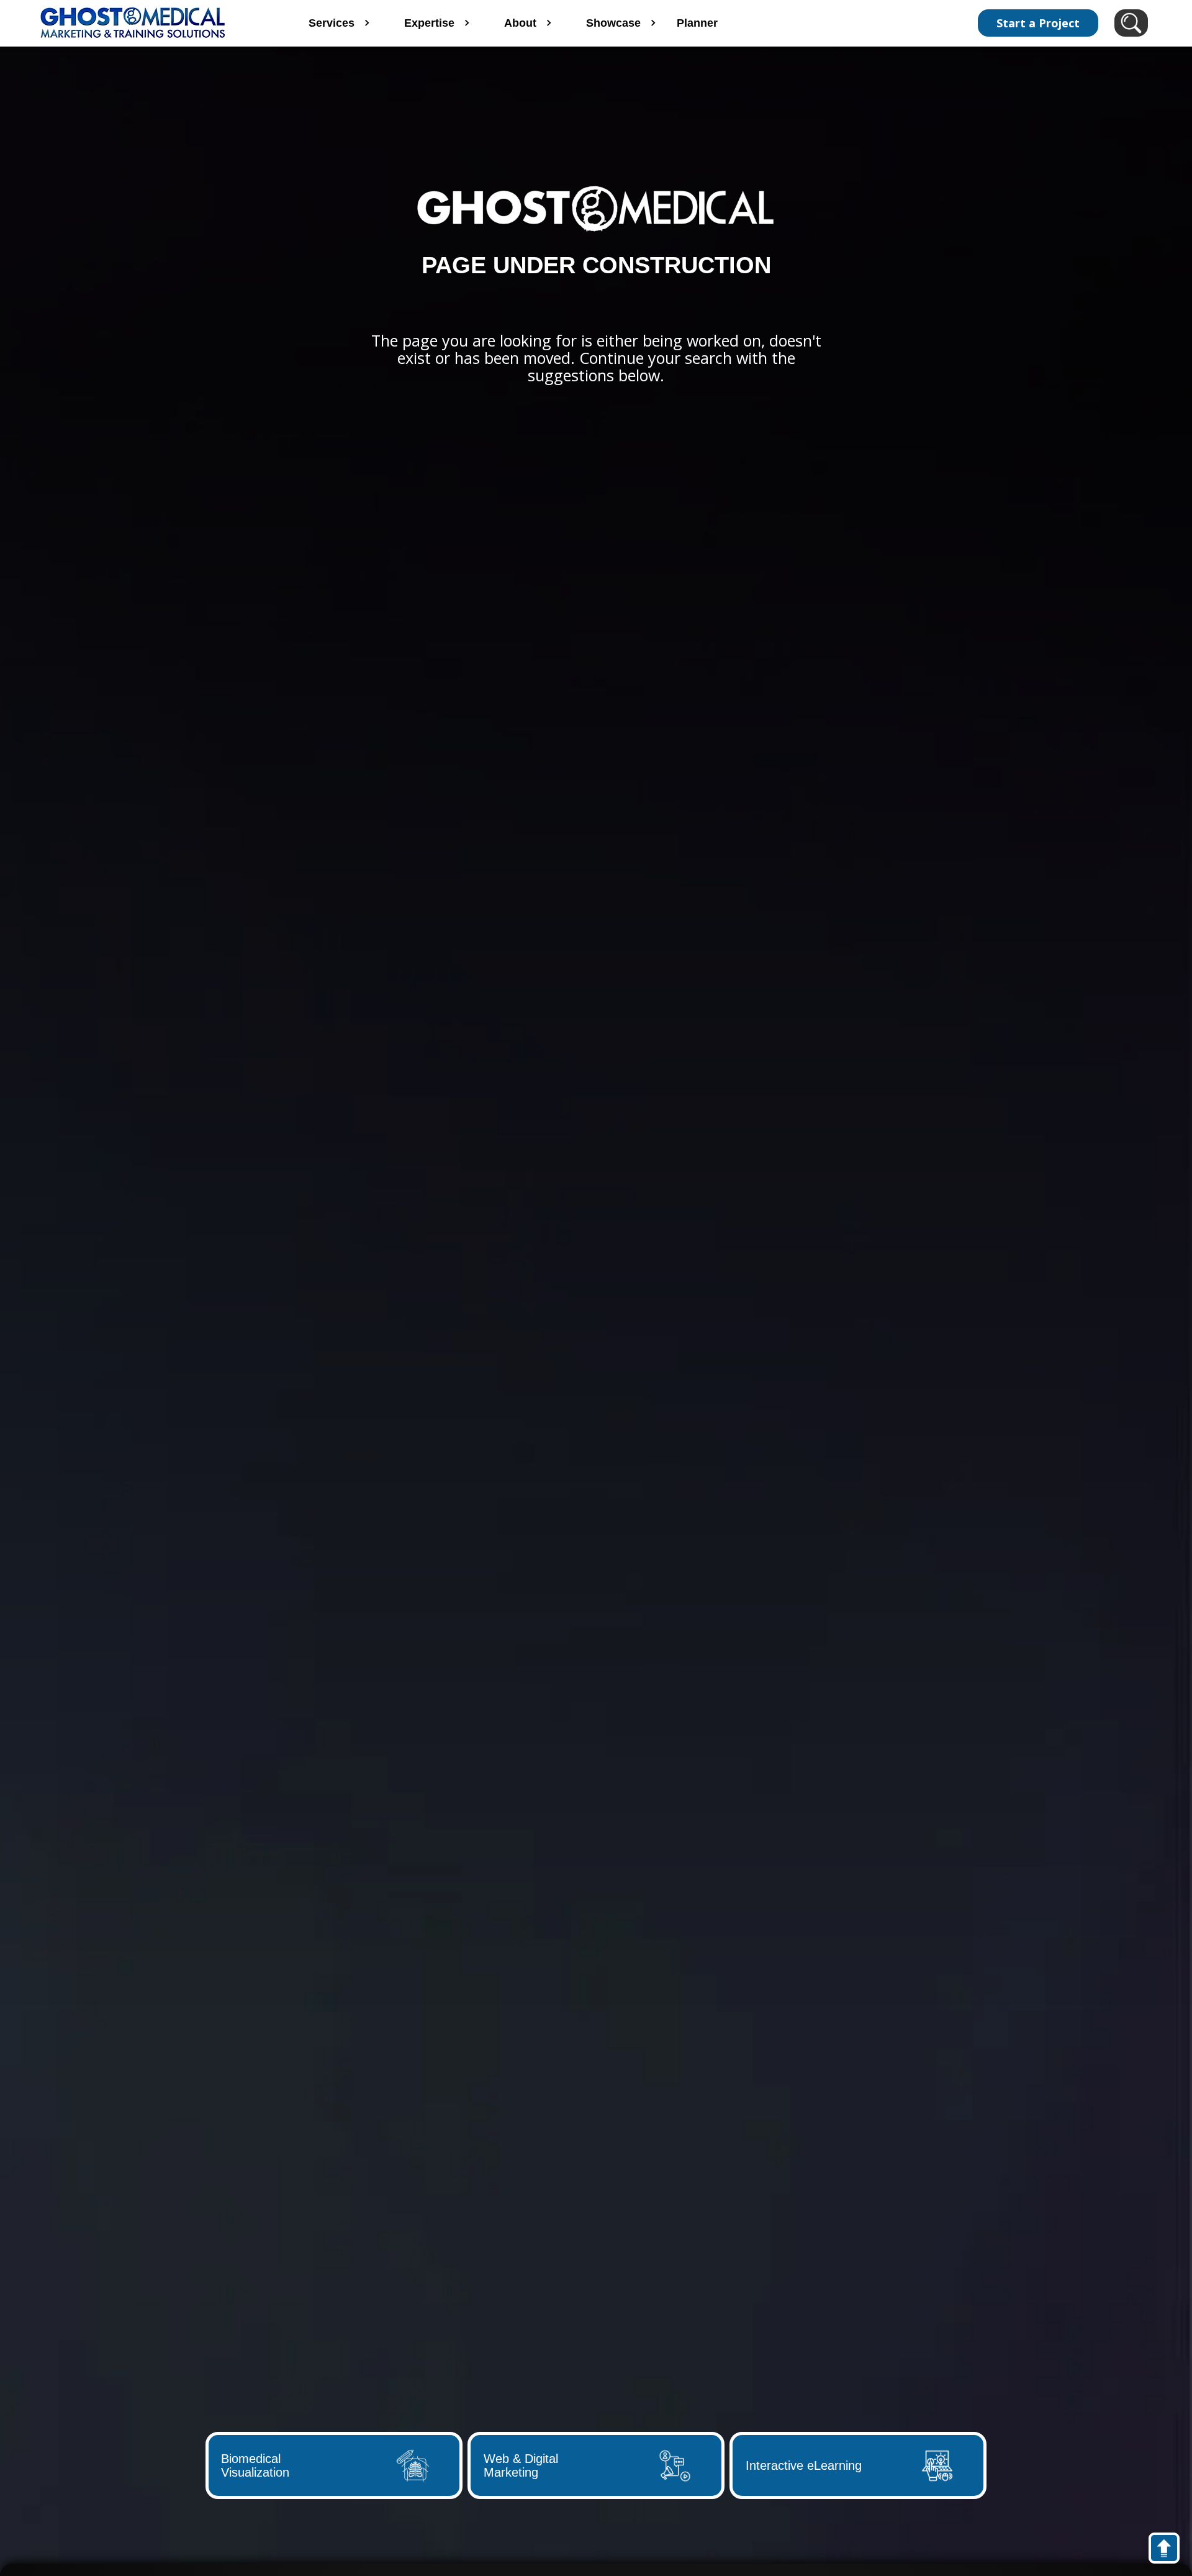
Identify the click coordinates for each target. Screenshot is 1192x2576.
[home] (148, 23)
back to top (1170, 2551)
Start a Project (1038, 23)
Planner (697, 23)
